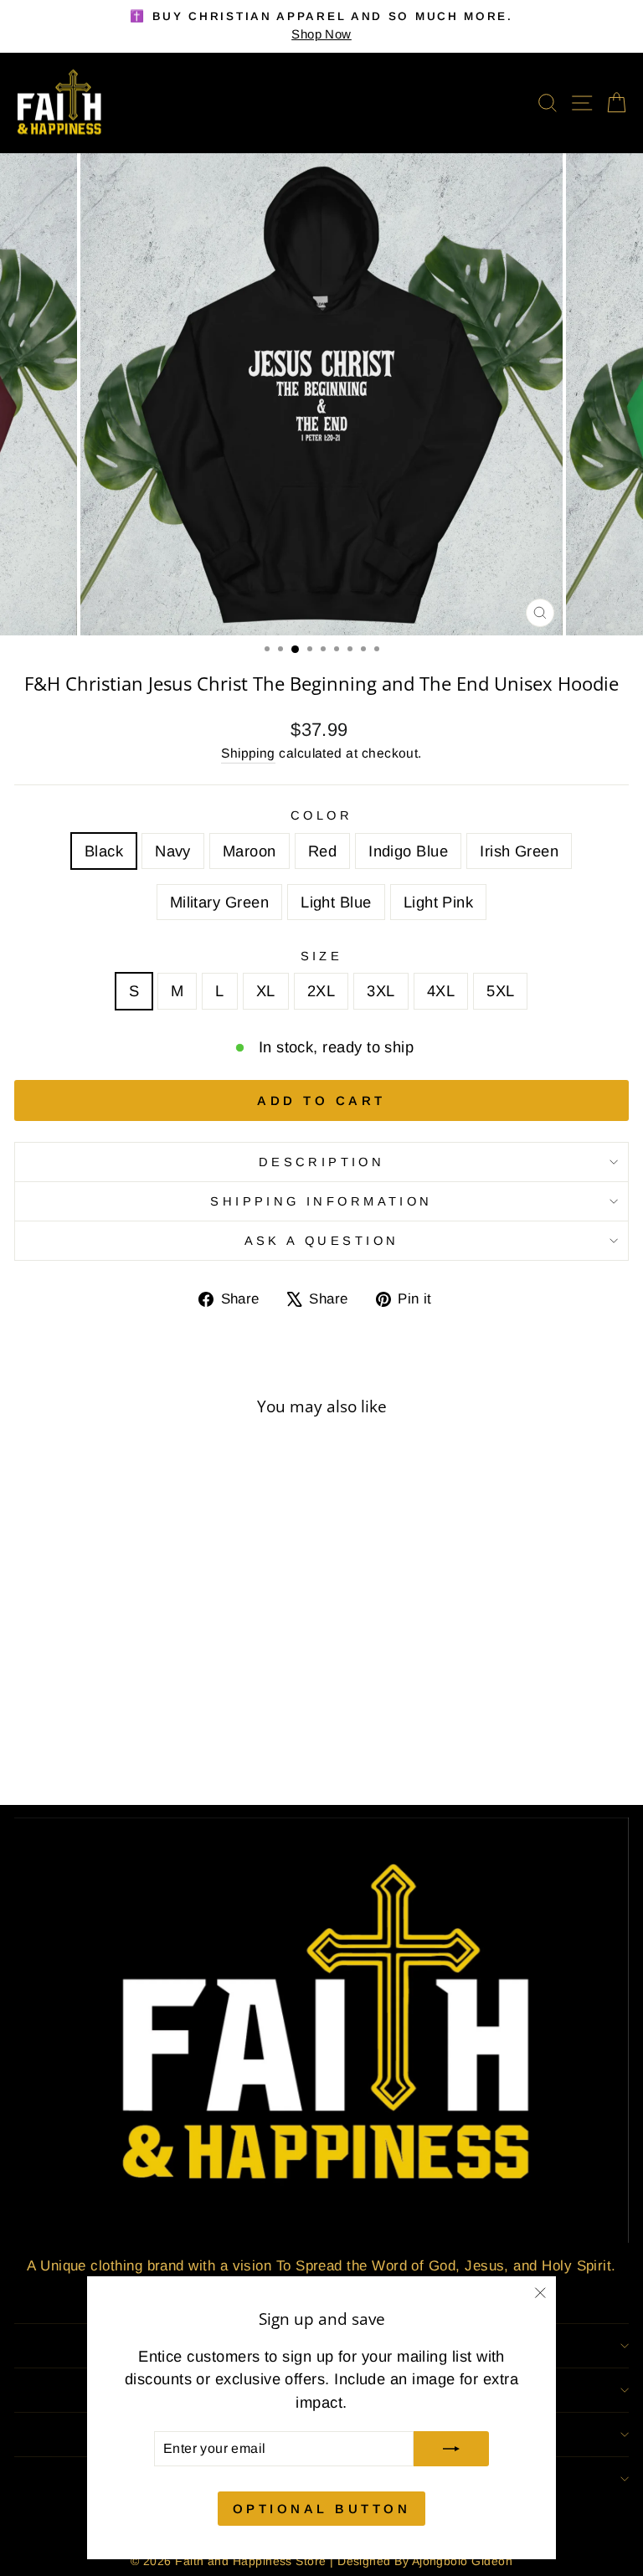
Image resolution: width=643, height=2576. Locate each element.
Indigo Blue (408, 851)
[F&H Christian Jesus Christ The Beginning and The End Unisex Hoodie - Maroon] (94, 1747)
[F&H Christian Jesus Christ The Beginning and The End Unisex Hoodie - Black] (56, 1747)
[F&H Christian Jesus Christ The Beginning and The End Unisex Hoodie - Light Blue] (190, 1747)
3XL (381, 991)
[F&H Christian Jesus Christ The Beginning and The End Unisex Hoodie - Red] (113, 1747)
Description (322, 1162)
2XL (321, 991)
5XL (500, 991)
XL (266, 991)
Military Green (219, 902)
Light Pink (439, 902)
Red (322, 851)
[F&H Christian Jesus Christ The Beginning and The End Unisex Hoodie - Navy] (75, 1747)
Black (104, 851)
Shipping (248, 753)
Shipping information (321, 1201)
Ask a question (322, 1241)
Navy (173, 851)
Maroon (249, 851)
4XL (441, 991)
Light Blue (336, 902)
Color (321, 815)
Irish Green (519, 851)
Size (322, 956)
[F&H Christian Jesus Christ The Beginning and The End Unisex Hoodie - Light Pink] (210, 1747)
